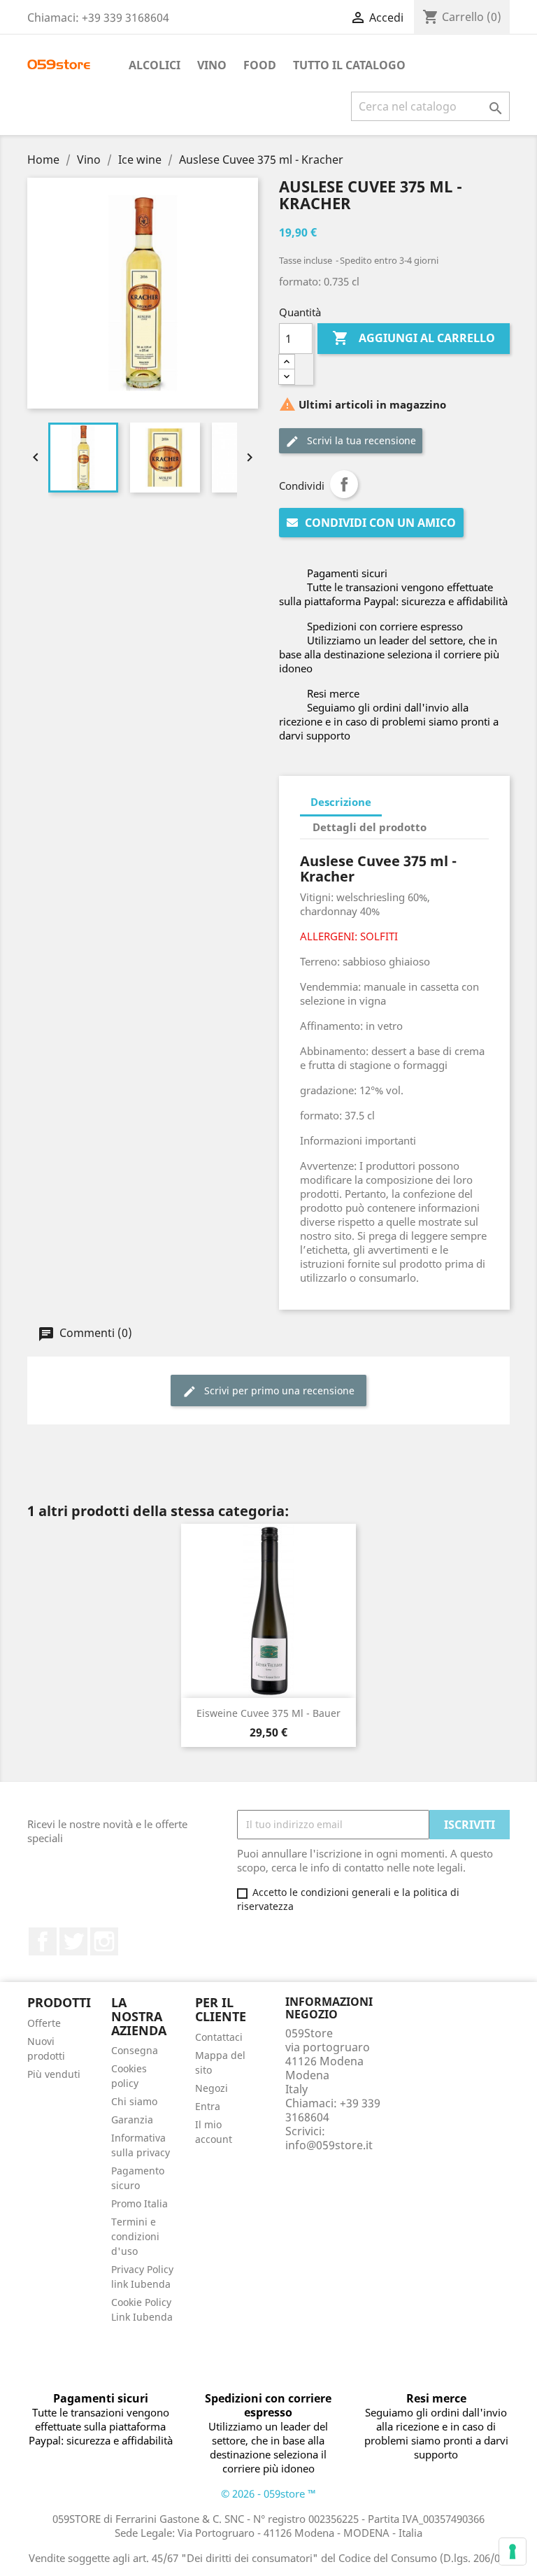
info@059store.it (329, 2145)
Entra (208, 2106)
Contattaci (219, 2037)
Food (260, 65)
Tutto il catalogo (349, 65)
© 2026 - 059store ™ (268, 2493)
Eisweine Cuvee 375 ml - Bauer (268, 1713)
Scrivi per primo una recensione (278, 1390)
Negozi (212, 2088)
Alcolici (155, 65)
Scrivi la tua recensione (360, 440)
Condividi (344, 484)
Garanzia (132, 2119)
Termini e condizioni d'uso (135, 2236)
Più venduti (54, 2074)
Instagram (104, 1941)
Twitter (73, 1941)
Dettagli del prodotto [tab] (370, 827)
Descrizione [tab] (341, 802)
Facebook (43, 1941)
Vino (212, 65)
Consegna (135, 2050)
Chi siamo (134, 2101)
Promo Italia (139, 2203)
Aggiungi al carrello (414, 338)
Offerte (44, 2023)
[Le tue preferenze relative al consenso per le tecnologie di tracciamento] (513, 2552)
